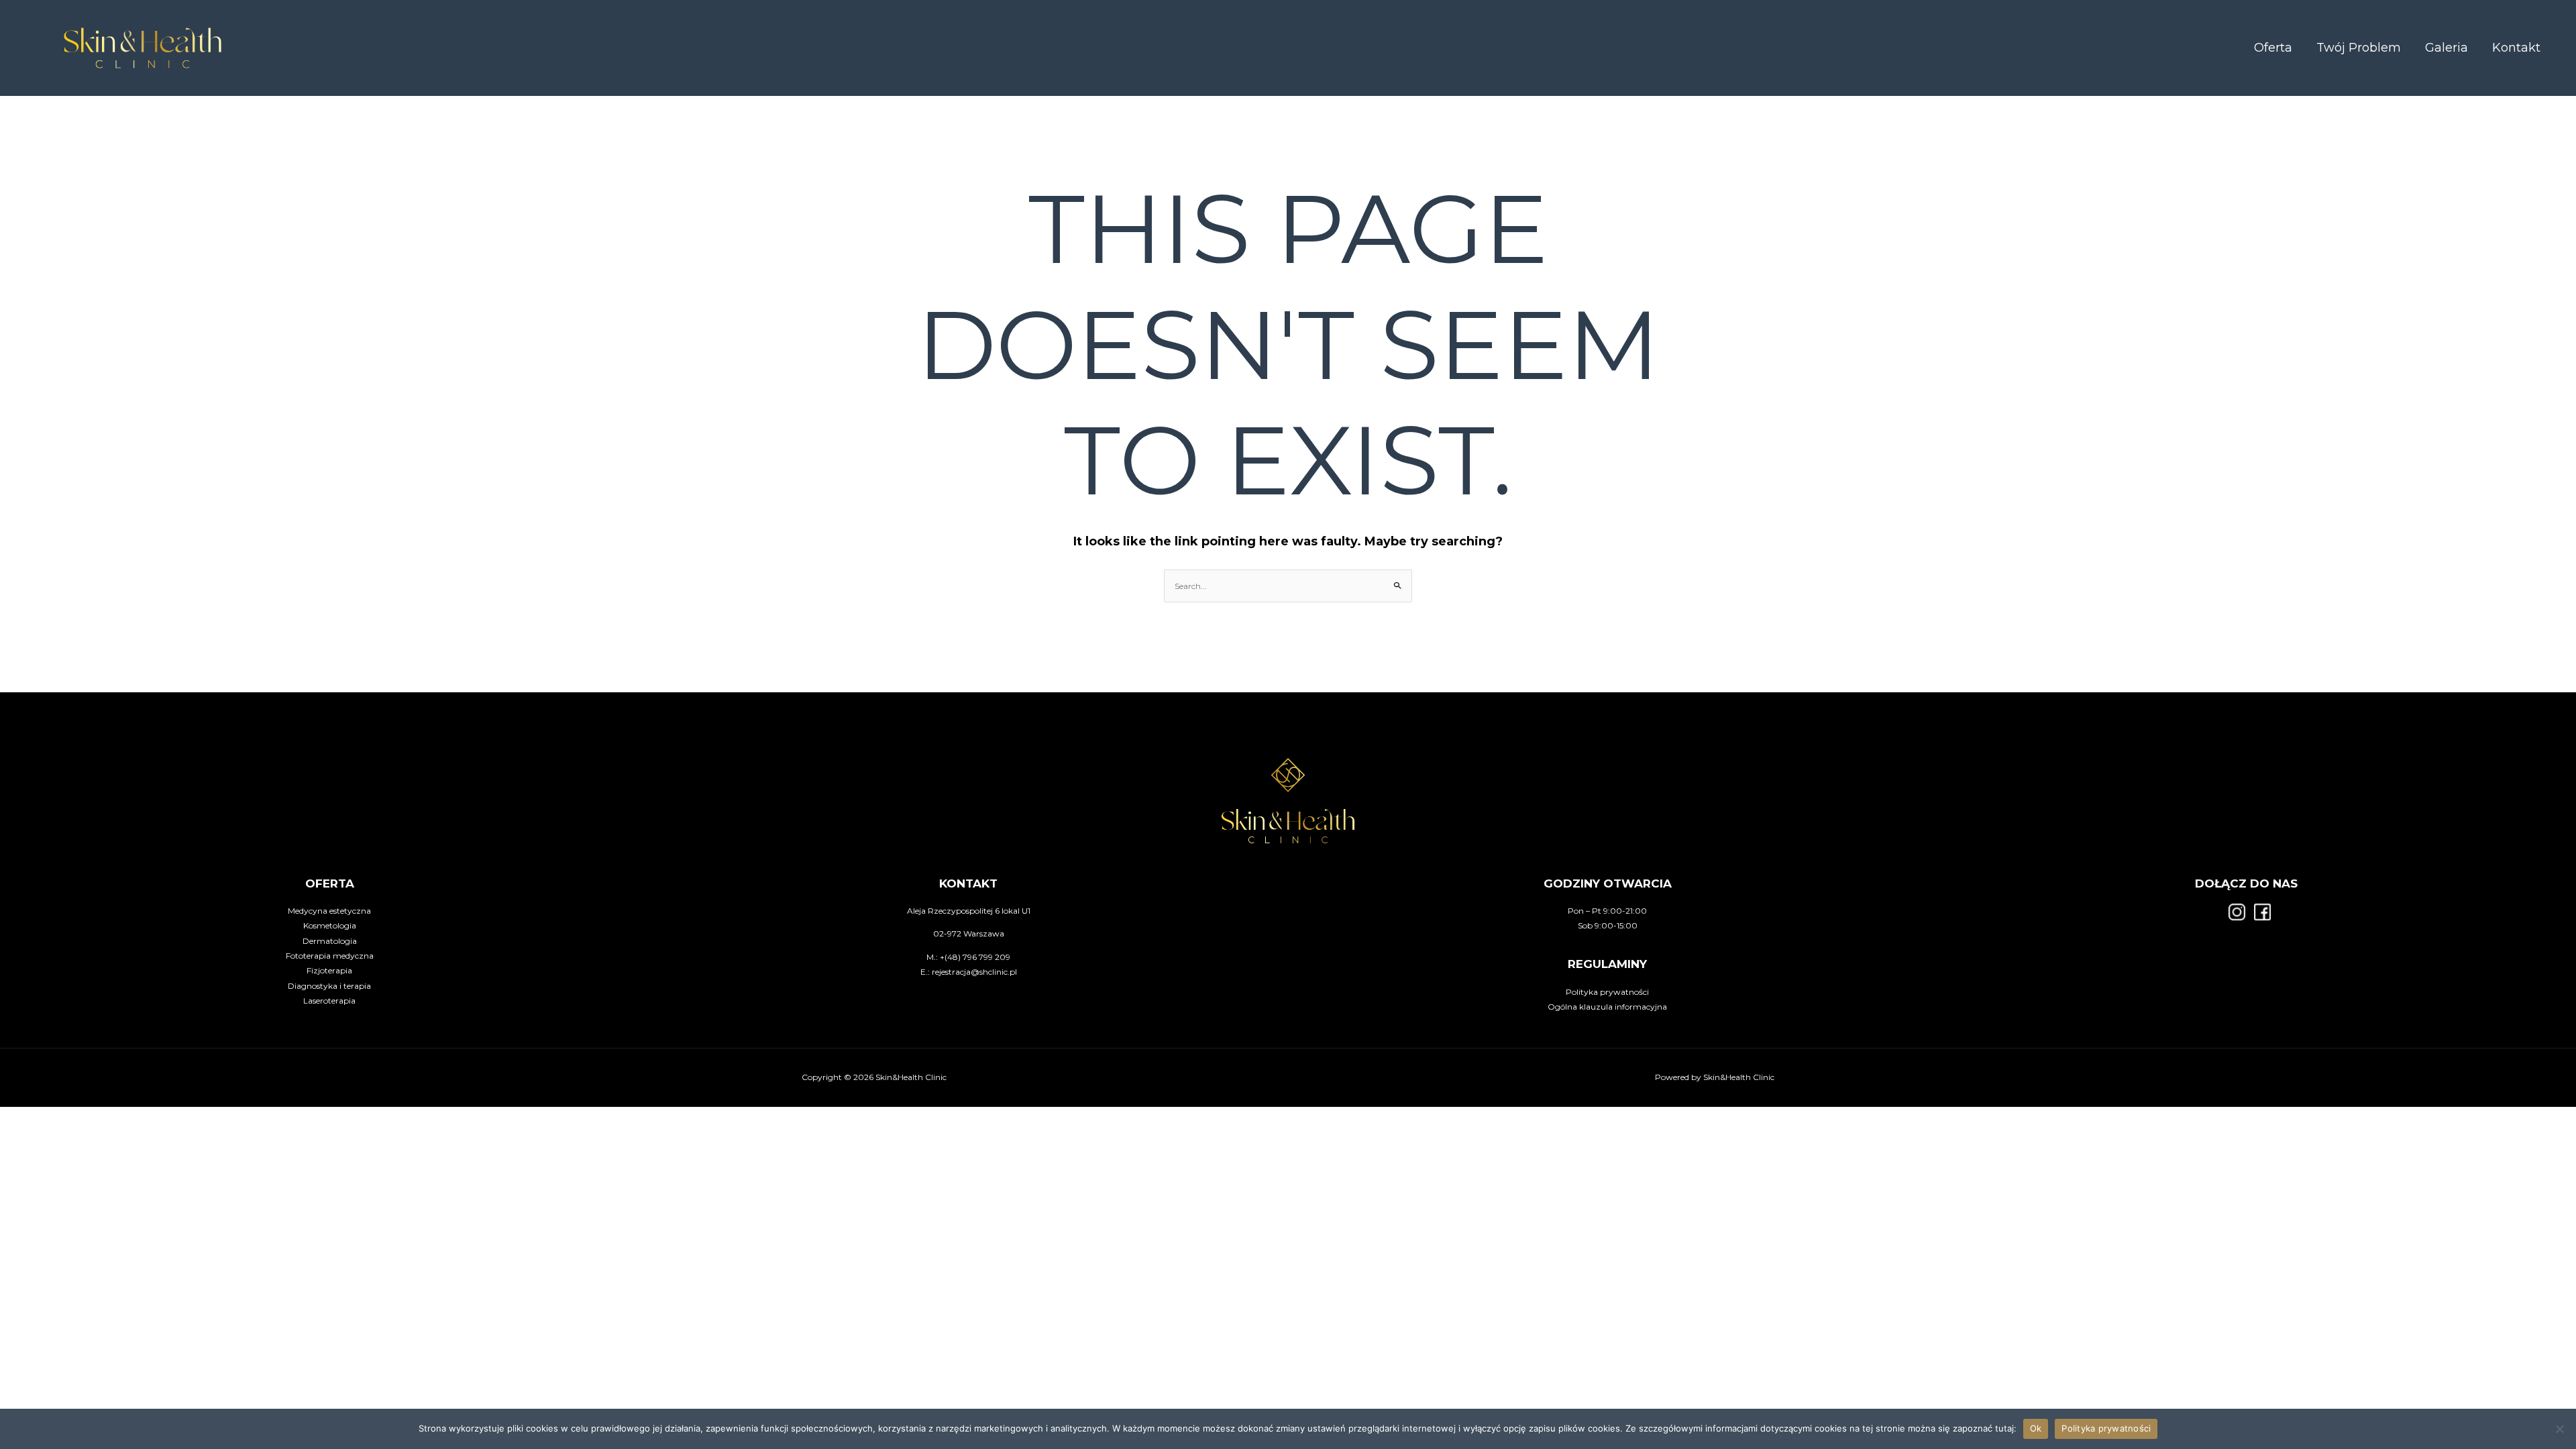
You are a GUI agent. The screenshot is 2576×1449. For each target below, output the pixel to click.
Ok (2036, 1428)
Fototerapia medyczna (330, 956)
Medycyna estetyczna (329, 911)
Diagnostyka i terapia (329, 986)
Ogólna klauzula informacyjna (1607, 1007)
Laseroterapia (329, 1001)
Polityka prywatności (1607, 992)
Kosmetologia (330, 925)
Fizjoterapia (329, 970)
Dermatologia (330, 941)
